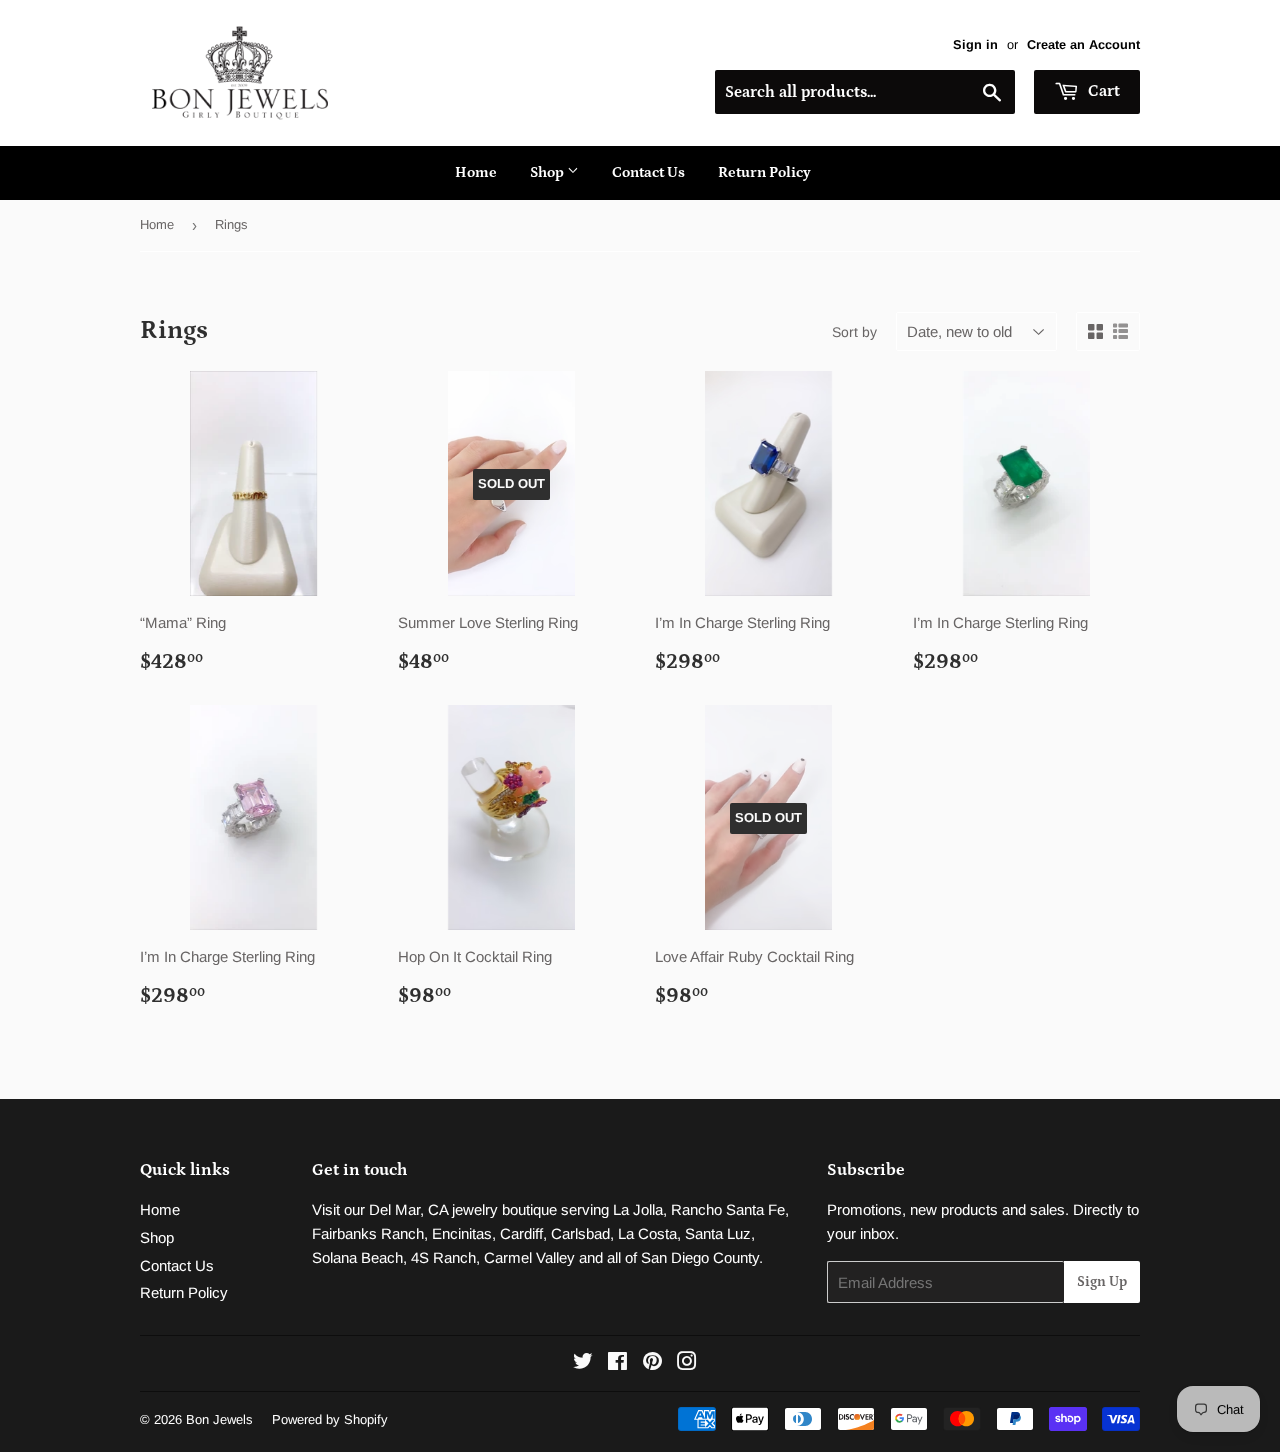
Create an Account (1083, 44)
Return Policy (764, 172)
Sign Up (1102, 1282)
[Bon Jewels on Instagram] (687, 1363)
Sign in (975, 44)
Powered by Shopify (330, 1419)
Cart (1102, 91)
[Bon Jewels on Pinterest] (652, 1363)
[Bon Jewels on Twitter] (583, 1363)
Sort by (854, 332)
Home (476, 172)
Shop (548, 172)
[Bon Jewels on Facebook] (617, 1363)
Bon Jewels (219, 1419)
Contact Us (648, 172)
